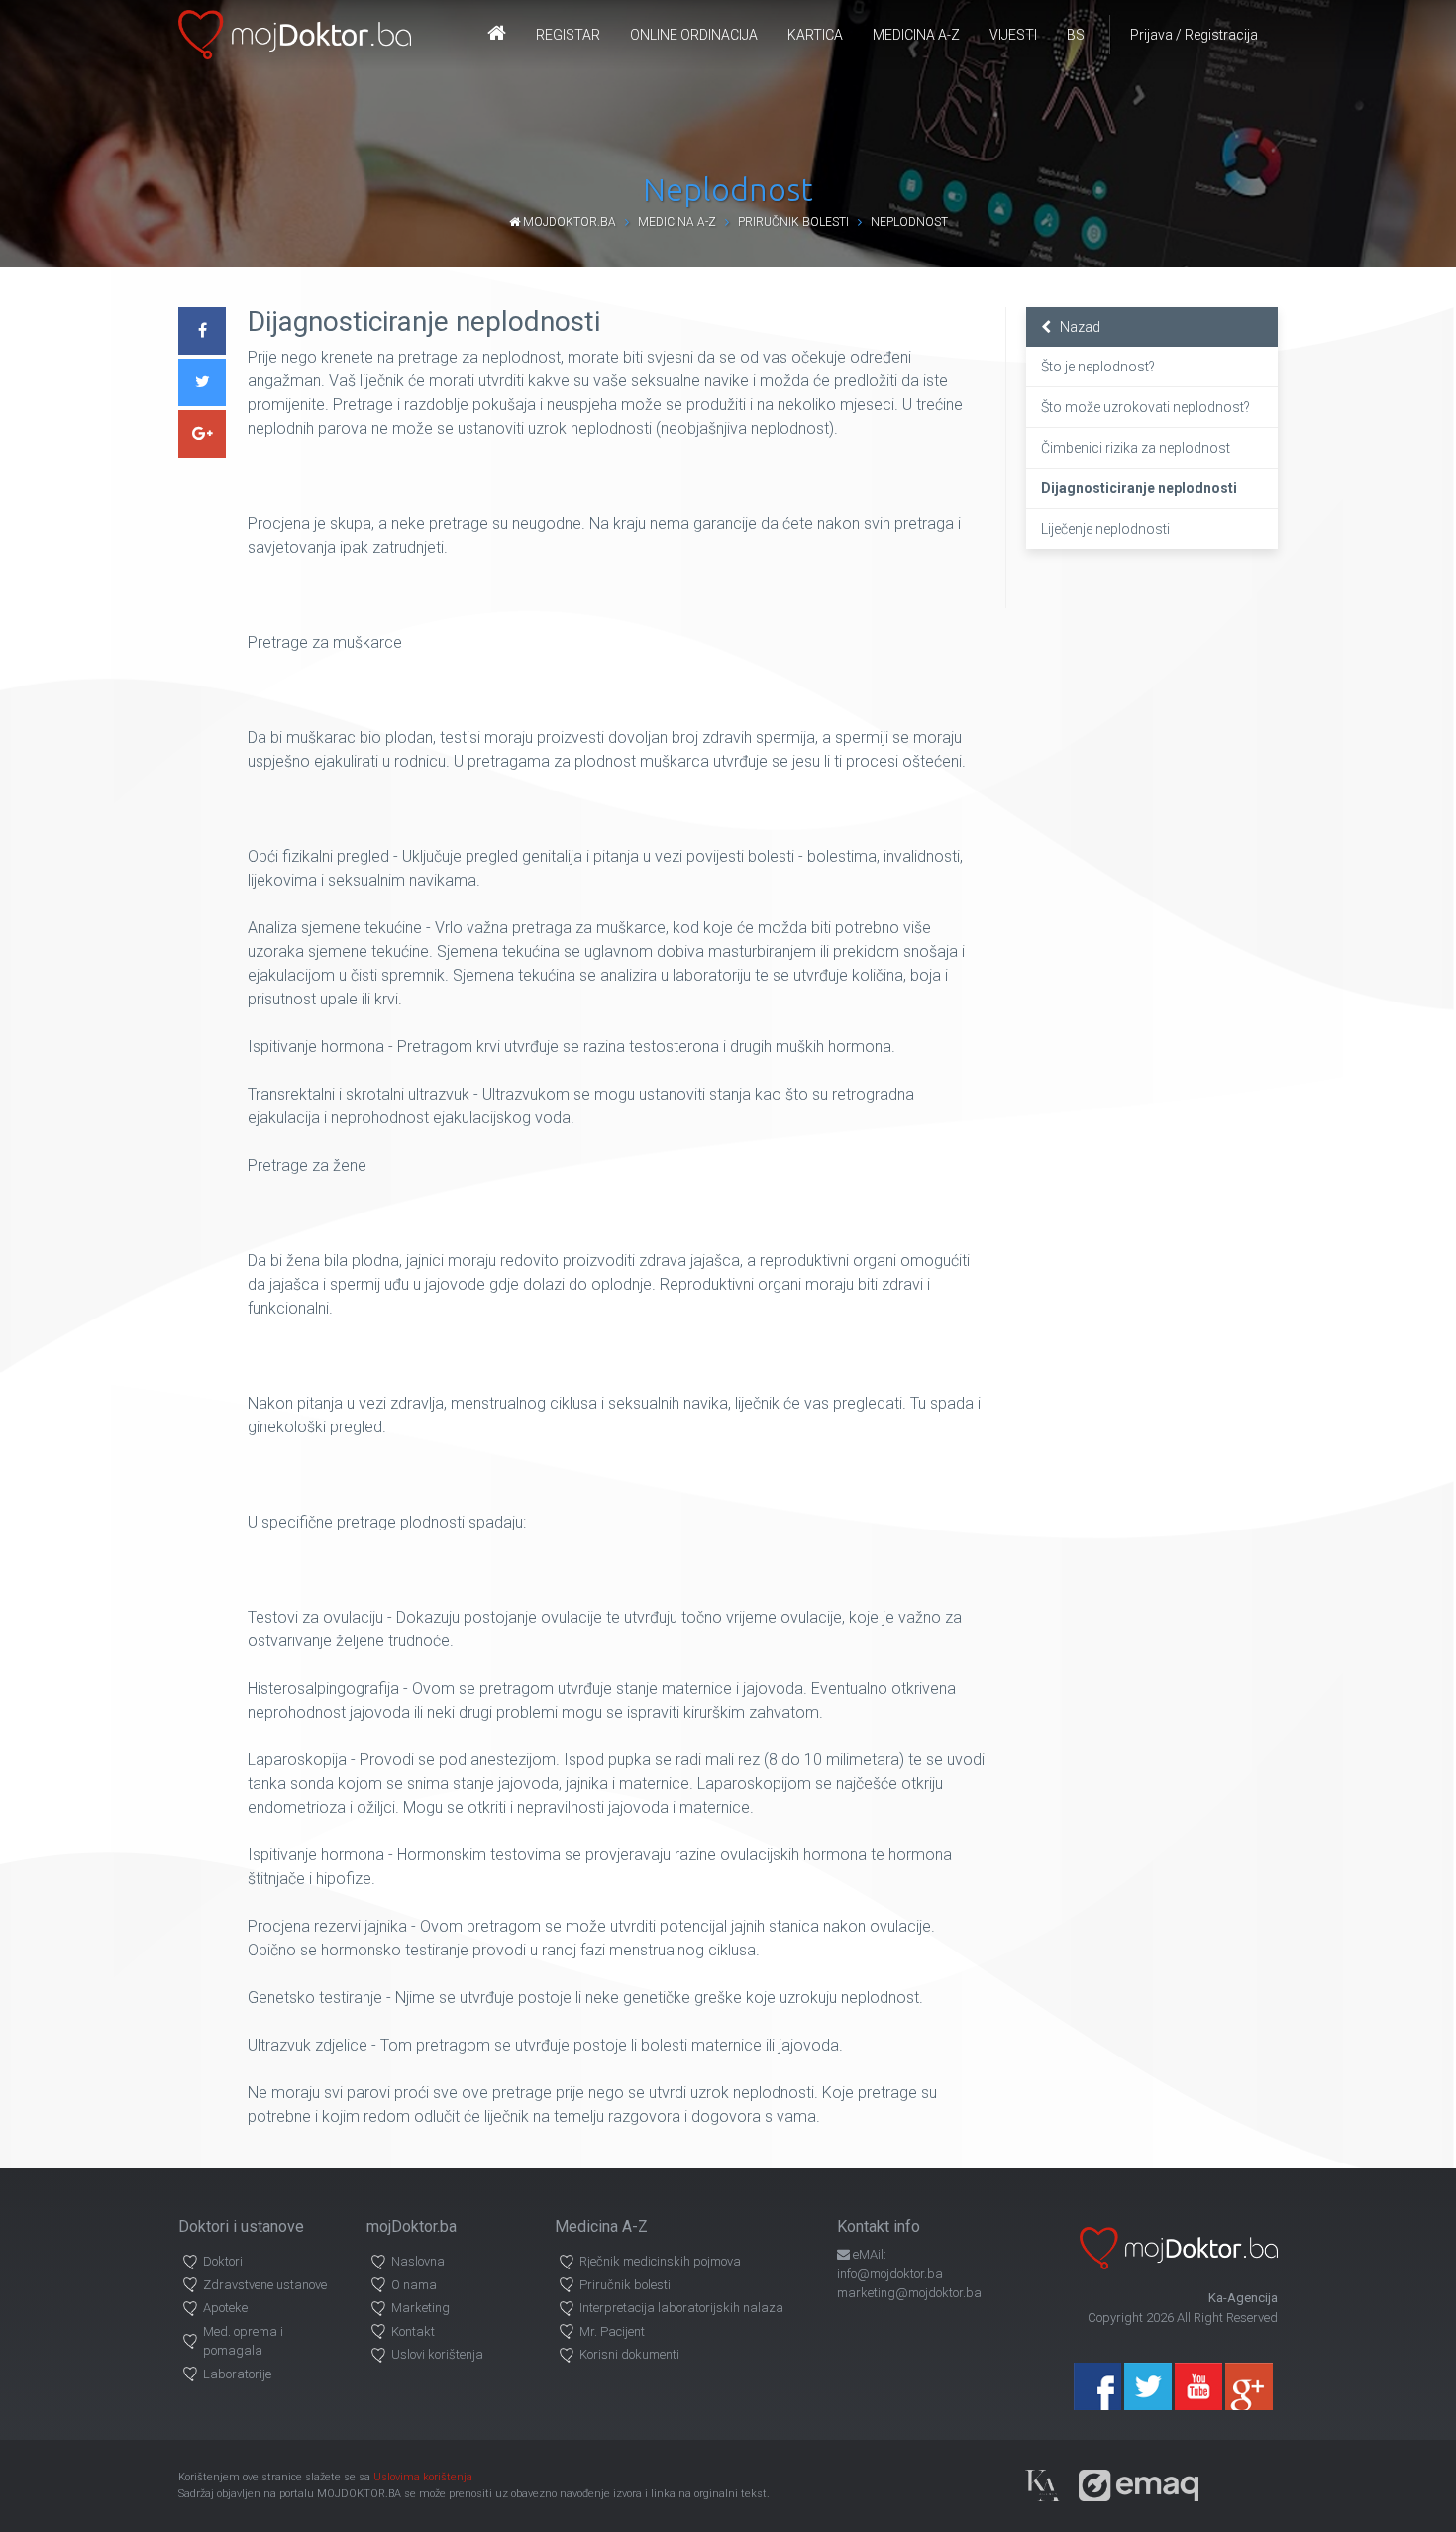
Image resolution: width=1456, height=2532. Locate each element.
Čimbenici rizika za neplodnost (1136, 448)
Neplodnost (909, 222)
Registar (568, 35)
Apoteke (225, 2308)
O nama (414, 2285)
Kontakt (413, 2331)
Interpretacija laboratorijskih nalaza (681, 2308)
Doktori (223, 2261)
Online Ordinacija (694, 35)
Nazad (1076, 327)
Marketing (420, 2308)
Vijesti (1013, 35)
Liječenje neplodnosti (1105, 529)
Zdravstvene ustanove (265, 2285)
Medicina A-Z (916, 35)
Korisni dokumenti (629, 2354)
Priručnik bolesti (793, 222)
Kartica (815, 35)
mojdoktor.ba (568, 222)
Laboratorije (237, 2374)
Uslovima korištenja (423, 2477)
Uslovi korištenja (437, 2354)
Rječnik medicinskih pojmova (660, 2261)
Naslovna (418, 2261)
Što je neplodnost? (1098, 367)
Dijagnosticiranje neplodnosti (1139, 488)
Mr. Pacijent (612, 2331)
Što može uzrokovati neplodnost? (1145, 407)
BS (1076, 35)
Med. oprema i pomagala (243, 2341)
